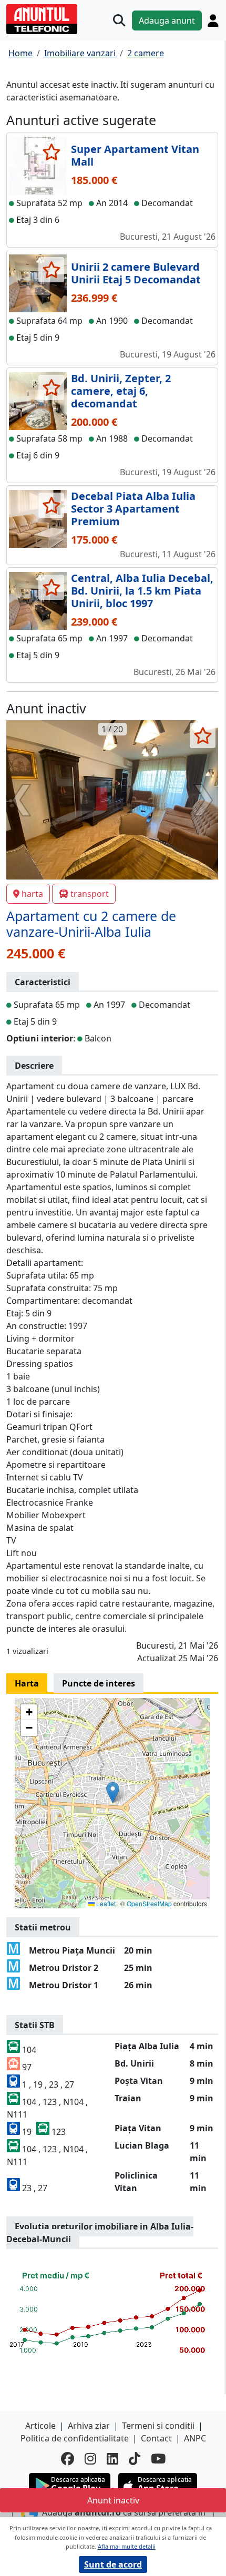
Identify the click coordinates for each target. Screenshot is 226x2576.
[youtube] (158, 2459)
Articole (40, 2426)
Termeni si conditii (158, 2426)
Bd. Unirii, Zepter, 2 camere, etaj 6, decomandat (121, 391)
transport (90, 894)
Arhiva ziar (89, 2426)
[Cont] (213, 21)
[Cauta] (119, 20)
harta (32, 894)
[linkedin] (112, 2459)
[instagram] (90, 2459)
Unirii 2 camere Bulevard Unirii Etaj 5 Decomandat (136, 273)
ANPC (195, 2438)
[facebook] (68, 2459)
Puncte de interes (99, 1683)
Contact (156, 2438)
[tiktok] (135, 2459)
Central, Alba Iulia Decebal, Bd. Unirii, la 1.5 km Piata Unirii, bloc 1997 (142, 591)
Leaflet (105, 1903)
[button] (113, 1792)
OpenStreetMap (149, 1903)
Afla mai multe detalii (127, 2546)
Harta (27, 1683)
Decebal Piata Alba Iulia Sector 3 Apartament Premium (133, 509)
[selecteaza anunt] (51, 152)
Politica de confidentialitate (75, 2438)
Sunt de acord (113, 2564)
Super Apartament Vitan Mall (135, 155)
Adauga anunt (167, 21)
